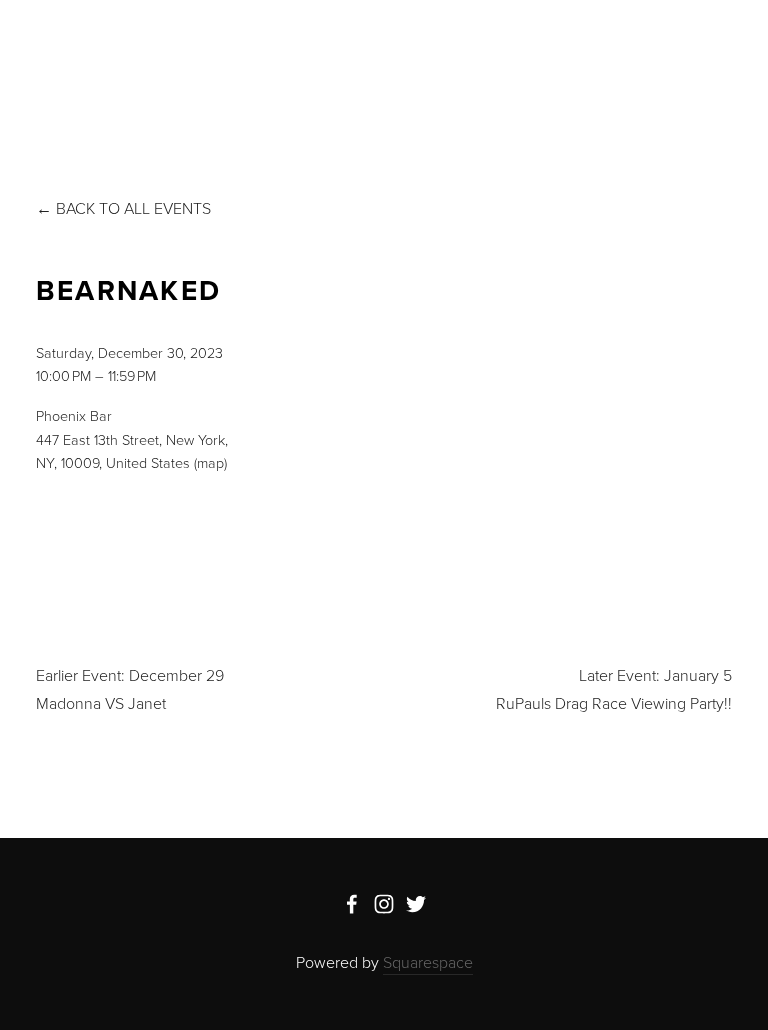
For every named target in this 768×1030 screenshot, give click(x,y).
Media (245, 62)
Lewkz (319, 62)
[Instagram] (384, 904)
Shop (392, 62)
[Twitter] (416, 904)
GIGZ (178, 62)
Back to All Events (133, 208)
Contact (474, 62)
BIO (120, 62)
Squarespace (428, 962)
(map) (210, 462)
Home (57, 62)
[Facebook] (352, 904)
